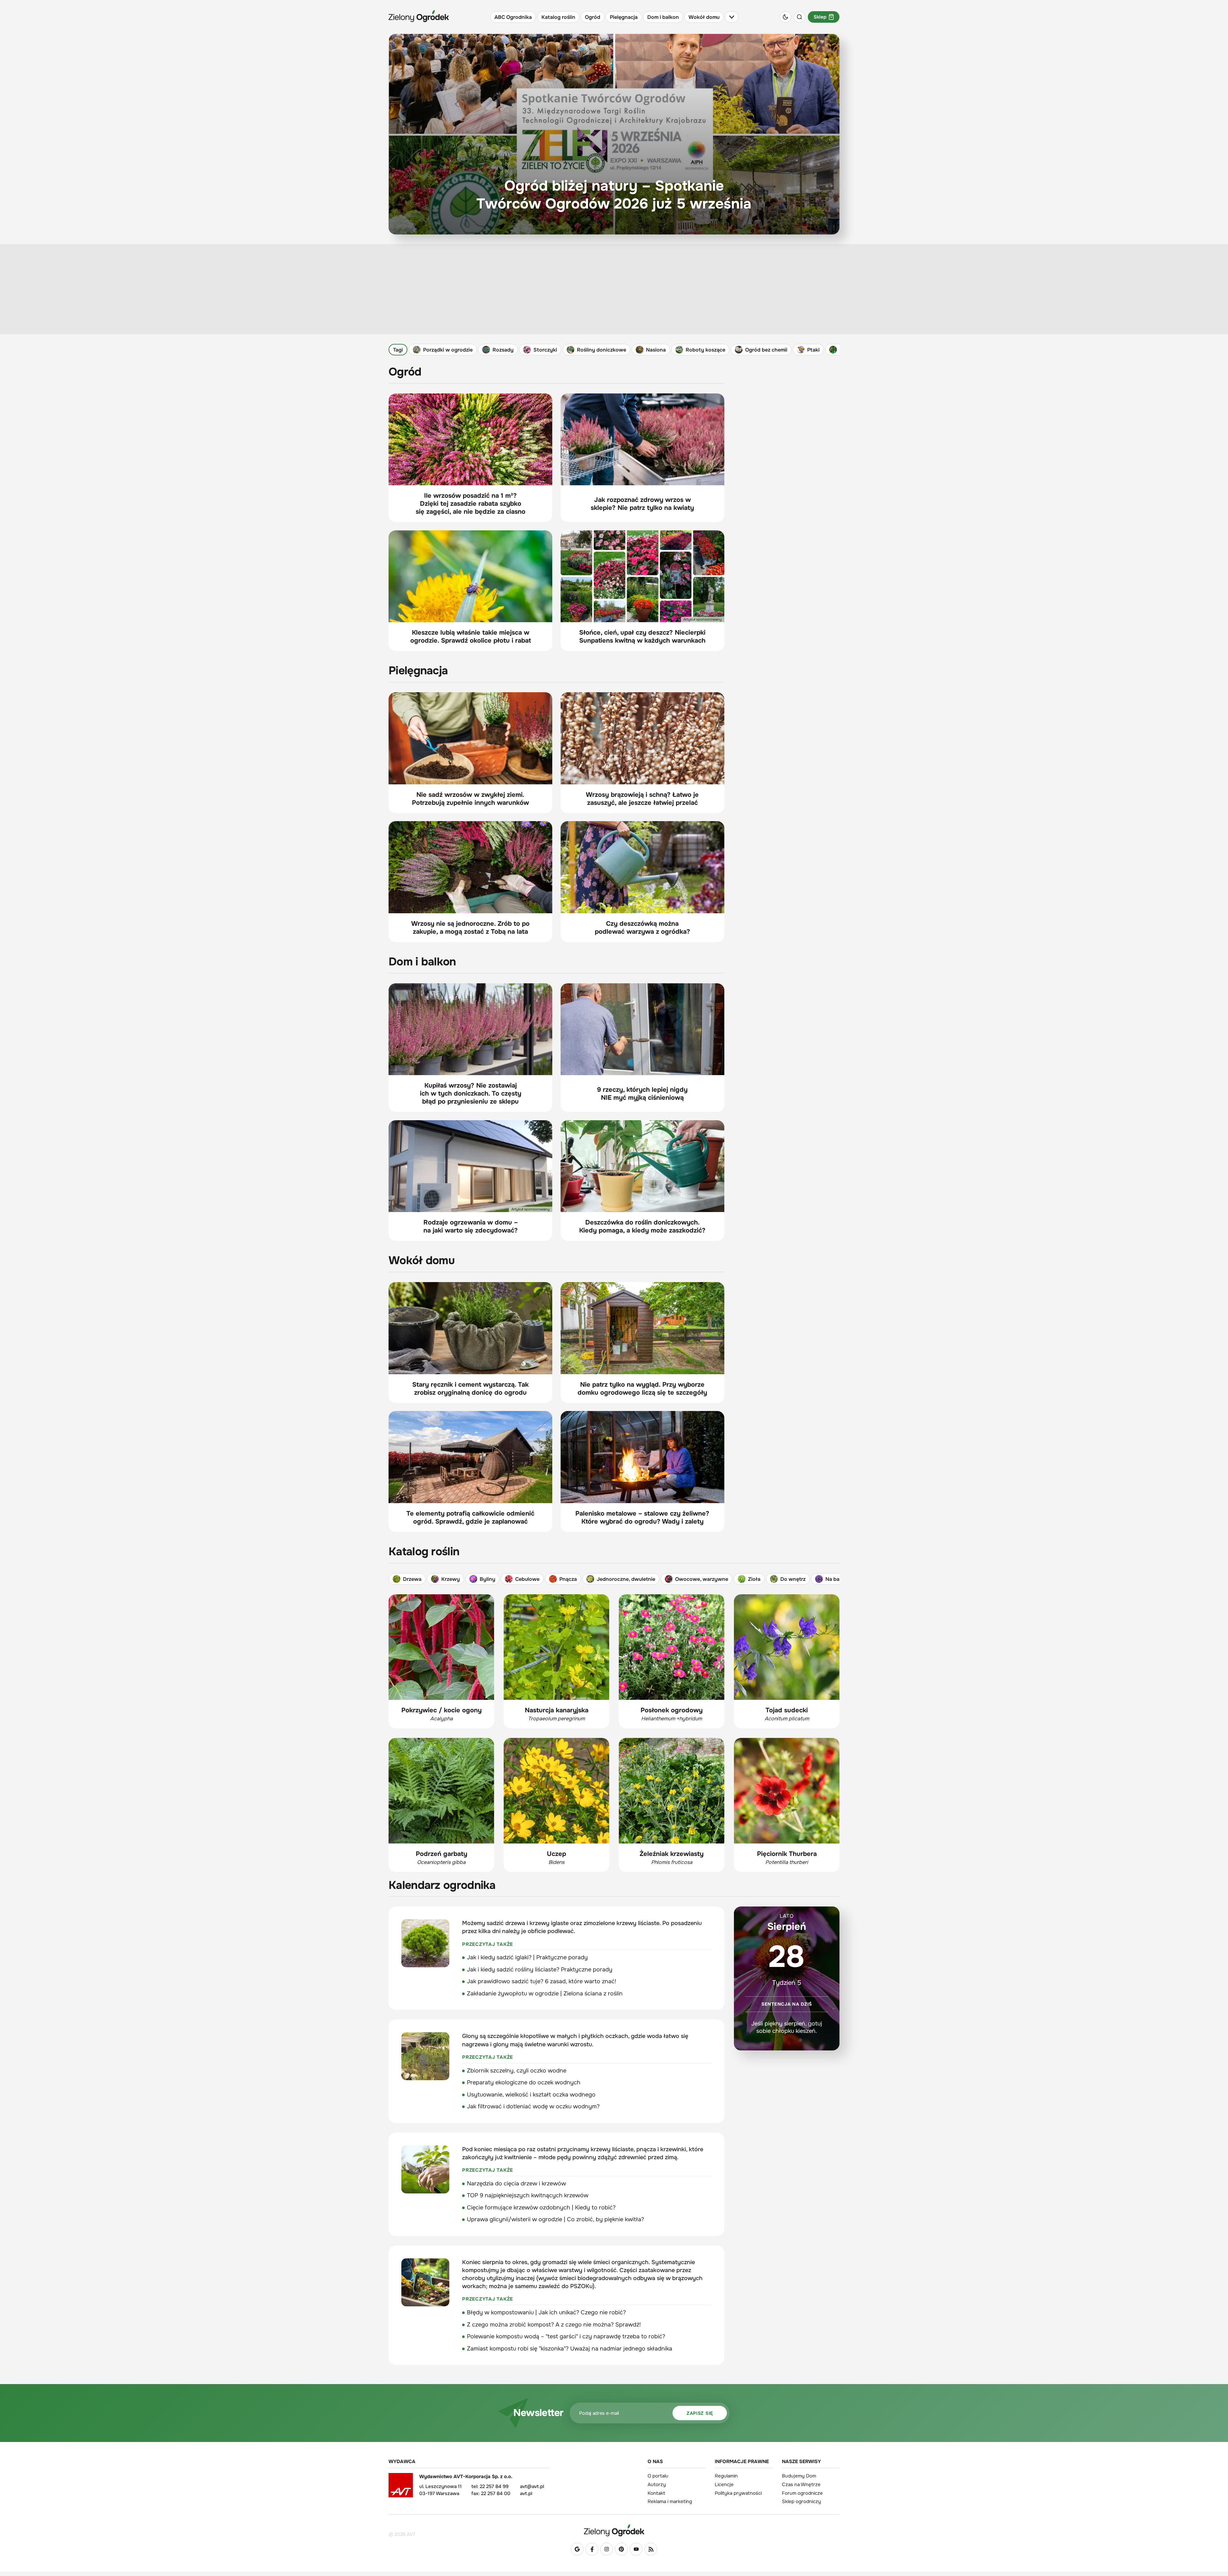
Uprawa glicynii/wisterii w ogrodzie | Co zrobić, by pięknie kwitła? (555, 2219)
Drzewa (412, 1579)
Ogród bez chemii (766, 350)
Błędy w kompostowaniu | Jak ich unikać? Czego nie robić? (546, 2312)
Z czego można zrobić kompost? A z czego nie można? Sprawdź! (554, 2325)
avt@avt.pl (532, 2486)
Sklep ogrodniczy (801, 2501)
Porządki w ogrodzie (448, 350)
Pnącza (568, 1579)
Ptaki (813, 350)
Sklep (820, 17)
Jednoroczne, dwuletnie (626, 1579)
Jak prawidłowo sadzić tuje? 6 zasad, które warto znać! (542, 1981)
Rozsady (503, 350)
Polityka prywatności (738, 2493)
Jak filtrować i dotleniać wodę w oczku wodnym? (533, 2106)
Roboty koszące (705, 350)
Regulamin (726, 2476)
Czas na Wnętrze (801, 2485)
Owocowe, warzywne (702, 1579)
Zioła (754, 1579)
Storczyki (545, 350)
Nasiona (656, 350)
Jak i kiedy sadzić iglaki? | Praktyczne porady (527, 1957)
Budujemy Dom (799, 2476)
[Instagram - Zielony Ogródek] (607, 2549)
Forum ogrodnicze (802, 2493)
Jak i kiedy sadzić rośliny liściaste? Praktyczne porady (540, 1970)
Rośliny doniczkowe (602, 350)
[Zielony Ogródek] (614, 2530)
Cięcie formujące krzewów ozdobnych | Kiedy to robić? (541, 2207)
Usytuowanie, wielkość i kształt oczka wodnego (531, 2095)
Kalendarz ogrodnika (442, 1885)
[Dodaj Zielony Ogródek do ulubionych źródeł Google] (577, 2549)
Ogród (593, 17)
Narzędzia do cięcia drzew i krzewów (516, 2184)
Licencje (724, 2485)
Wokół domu (704, 17)
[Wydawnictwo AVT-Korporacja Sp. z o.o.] (401, 2487)
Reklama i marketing (670, 2501)
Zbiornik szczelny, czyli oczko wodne (517, 2071)
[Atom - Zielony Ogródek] (651, 2549)
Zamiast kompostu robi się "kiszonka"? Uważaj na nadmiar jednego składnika (570, 2349)
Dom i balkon (663, 17)
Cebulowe (527, 1579)
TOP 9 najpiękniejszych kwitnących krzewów (528, 2195)
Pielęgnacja (624, 17)
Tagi (398, 350)
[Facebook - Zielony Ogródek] (592, 2549)
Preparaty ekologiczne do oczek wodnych (524, 2082)
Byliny (488, 1579)
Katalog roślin (558, 17)
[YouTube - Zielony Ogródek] (636, 2549)
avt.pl (526, 2493)
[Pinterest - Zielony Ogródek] (621, 2549)
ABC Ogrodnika (513, 17)
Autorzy (657, 2485)
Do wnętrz (793, 1579)
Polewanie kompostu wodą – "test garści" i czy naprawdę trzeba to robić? (566, 2336)
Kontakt (656, 2493)
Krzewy (451, 1579)
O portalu (658, 2476)
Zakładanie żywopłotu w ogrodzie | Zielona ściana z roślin (545, 1993)
